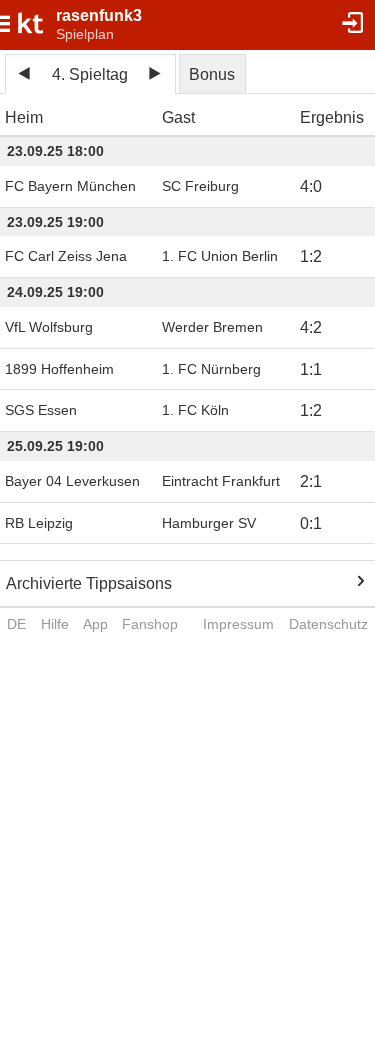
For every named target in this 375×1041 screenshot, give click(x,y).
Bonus (212, 74)
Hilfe (55, 624)
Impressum (238, 624)
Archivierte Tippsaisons (89, 583)
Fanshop (150, 624)
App (95, 624)
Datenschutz (328, 624)
